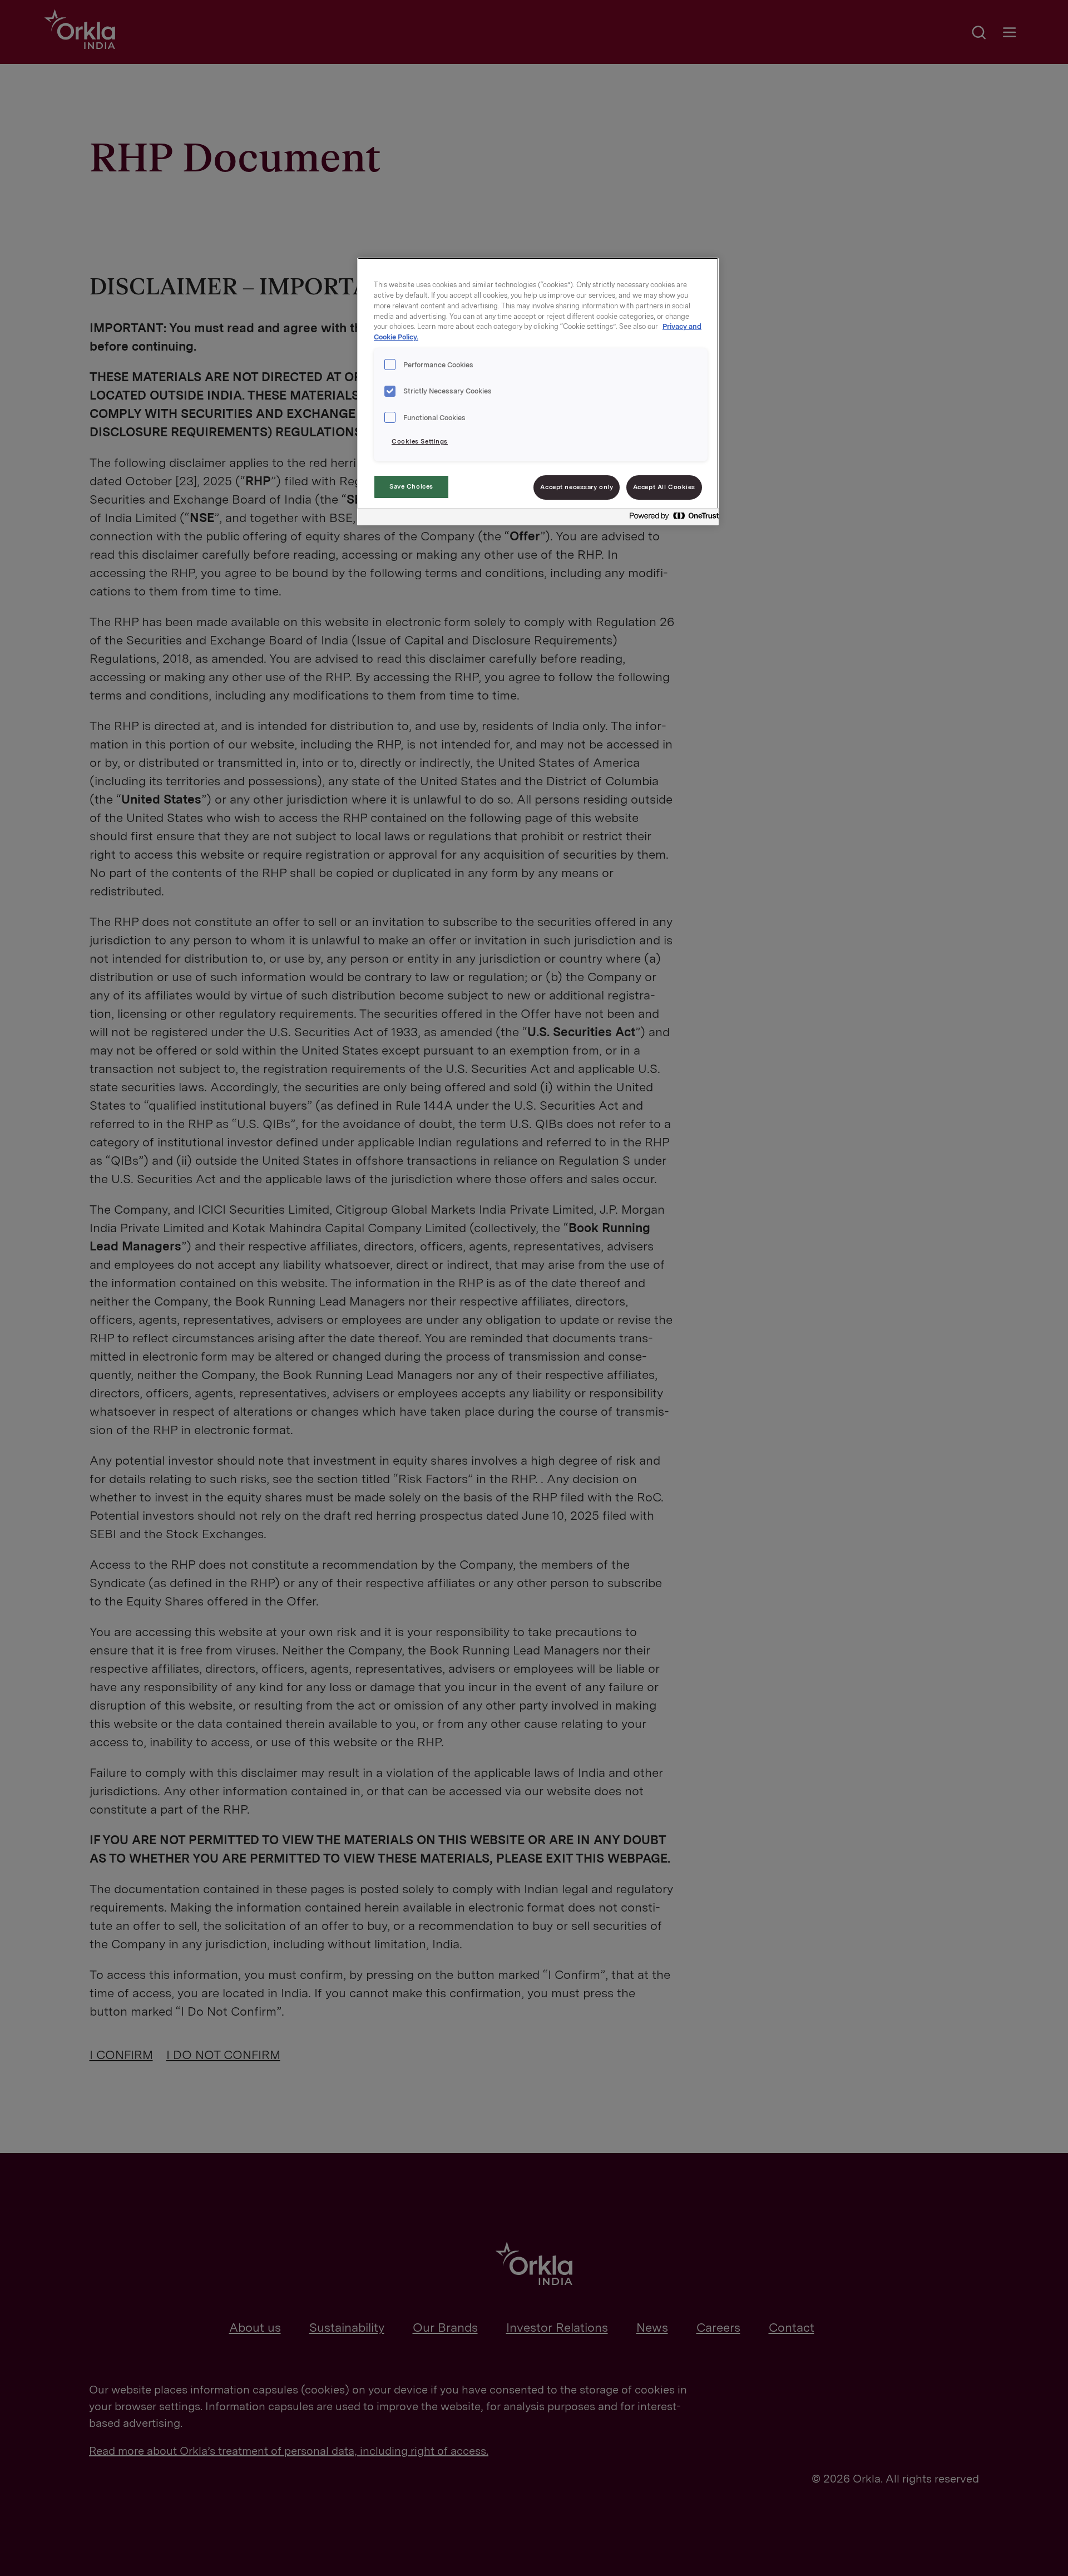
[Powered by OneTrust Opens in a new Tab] (671, 518)
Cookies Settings (420, 441)
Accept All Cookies (664, 487)
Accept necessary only (577, 487)
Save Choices (411, 486)
